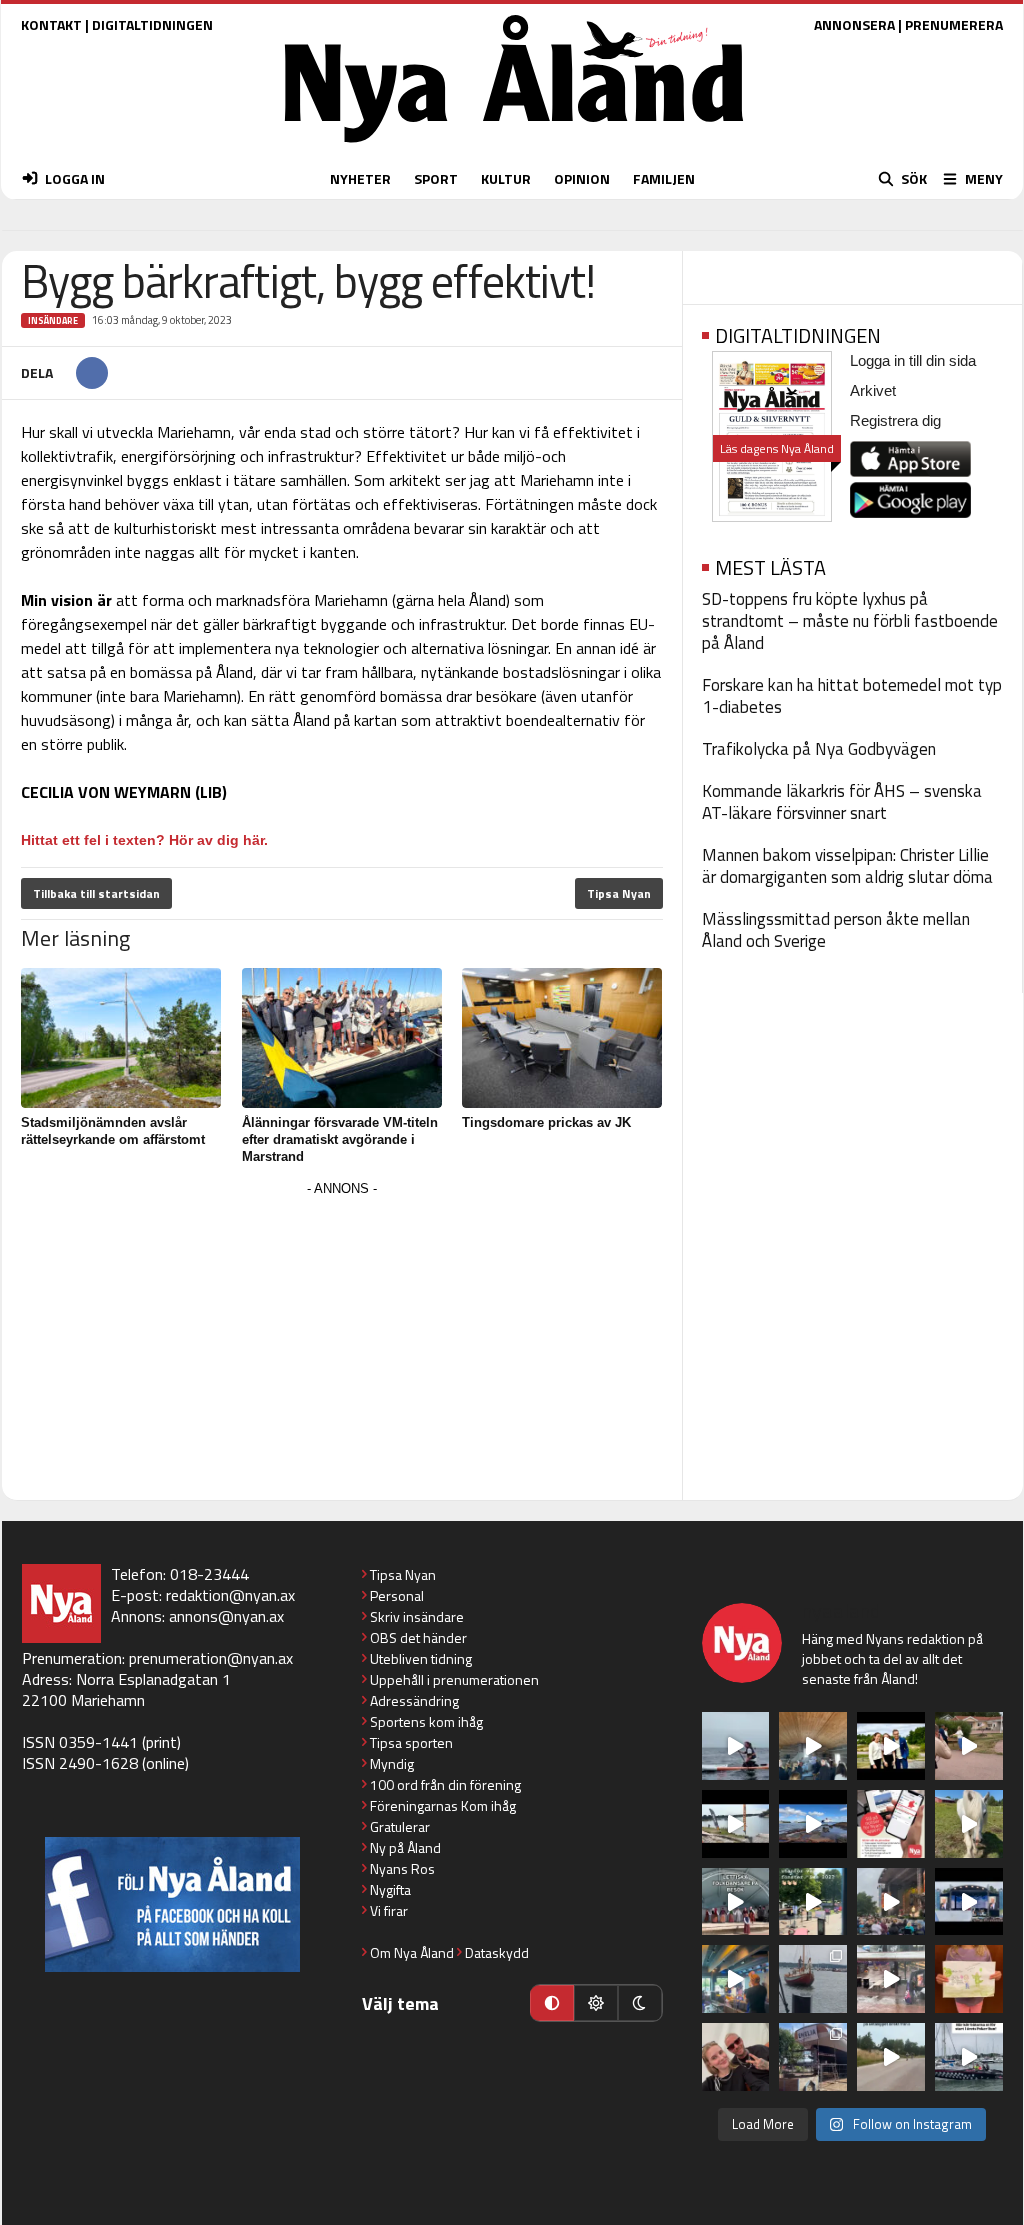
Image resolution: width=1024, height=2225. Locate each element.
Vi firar (389, 1910)
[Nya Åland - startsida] (514, 147)
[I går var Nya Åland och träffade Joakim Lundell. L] (736, 2057)
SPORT (436, 178)
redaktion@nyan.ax (230, 1595)
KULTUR (506, 178)
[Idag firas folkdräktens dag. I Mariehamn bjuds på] (736, 1902)
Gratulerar (400, 1826)
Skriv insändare (417, 1616)
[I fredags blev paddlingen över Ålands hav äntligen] (736, 1746)
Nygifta (390, 1889)
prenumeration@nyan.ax (211, 1658)
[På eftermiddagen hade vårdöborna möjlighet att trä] (891, 1746)
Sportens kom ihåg (426, 1721)
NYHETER (360, 178)
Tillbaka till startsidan (96, 893)
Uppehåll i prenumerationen (454, 1679)
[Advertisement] (342, 1342)
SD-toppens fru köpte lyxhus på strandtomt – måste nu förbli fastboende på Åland (850, 621)
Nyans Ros (402, 1868)
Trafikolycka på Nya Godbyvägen (819, 749)
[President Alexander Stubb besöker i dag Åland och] (969, 1746)
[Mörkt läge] (640, 2003)
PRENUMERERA (954, 24)
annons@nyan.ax (226, 1616)
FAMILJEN (664, 178)
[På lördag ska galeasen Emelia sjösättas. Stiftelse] (813, 2057)
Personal (397, 1595)
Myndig (392, 1763)
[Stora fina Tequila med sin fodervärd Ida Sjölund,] (969, 1824)
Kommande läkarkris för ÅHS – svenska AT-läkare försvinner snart (842, 802)
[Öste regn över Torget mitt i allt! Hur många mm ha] (891, 1979)
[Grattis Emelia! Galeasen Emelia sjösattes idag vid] (813, 1979)
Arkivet (873, 390)
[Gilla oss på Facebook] (172, 1904)
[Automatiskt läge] (552, 2003)
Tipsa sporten (411, 1742)
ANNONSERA (854, 24)
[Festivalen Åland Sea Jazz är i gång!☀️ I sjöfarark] (813, 1746)
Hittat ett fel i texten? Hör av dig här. (144, 840)
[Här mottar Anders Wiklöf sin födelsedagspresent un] (736, 1979)
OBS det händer (418, 1637)
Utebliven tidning (421, 1658)
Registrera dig (895, 420)
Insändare (53, 320)
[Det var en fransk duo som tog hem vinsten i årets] (736, 1824)
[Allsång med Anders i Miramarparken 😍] (969, 1902)
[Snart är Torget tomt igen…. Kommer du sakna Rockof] (813, 1902)
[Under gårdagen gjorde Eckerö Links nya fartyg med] (813, 1824)
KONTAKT (51, 24)
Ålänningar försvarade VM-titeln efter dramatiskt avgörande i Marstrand (340, 1139)
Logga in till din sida (913, 360)
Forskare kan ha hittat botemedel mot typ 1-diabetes (852, 696)
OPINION (582, 178)
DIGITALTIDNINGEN (152, 24)
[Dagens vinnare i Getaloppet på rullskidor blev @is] (891, 2057)
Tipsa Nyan (619, 893)
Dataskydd (497, 1952)
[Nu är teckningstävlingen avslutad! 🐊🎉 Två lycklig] (969, 1979)
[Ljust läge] (596, 2003)
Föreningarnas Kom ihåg (443, 1805)
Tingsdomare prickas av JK (546, 1122)
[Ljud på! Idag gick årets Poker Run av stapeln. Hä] (969, 2057)
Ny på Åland (405, 1847)
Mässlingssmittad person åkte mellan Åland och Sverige (836, 930)
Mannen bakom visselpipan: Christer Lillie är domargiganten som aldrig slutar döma (847, 866)
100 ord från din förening (445, 1784)
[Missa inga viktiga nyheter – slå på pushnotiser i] (891, 1824)
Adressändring (414, 1700)
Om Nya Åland (412, 1952)
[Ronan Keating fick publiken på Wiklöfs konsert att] (891, 1902)
